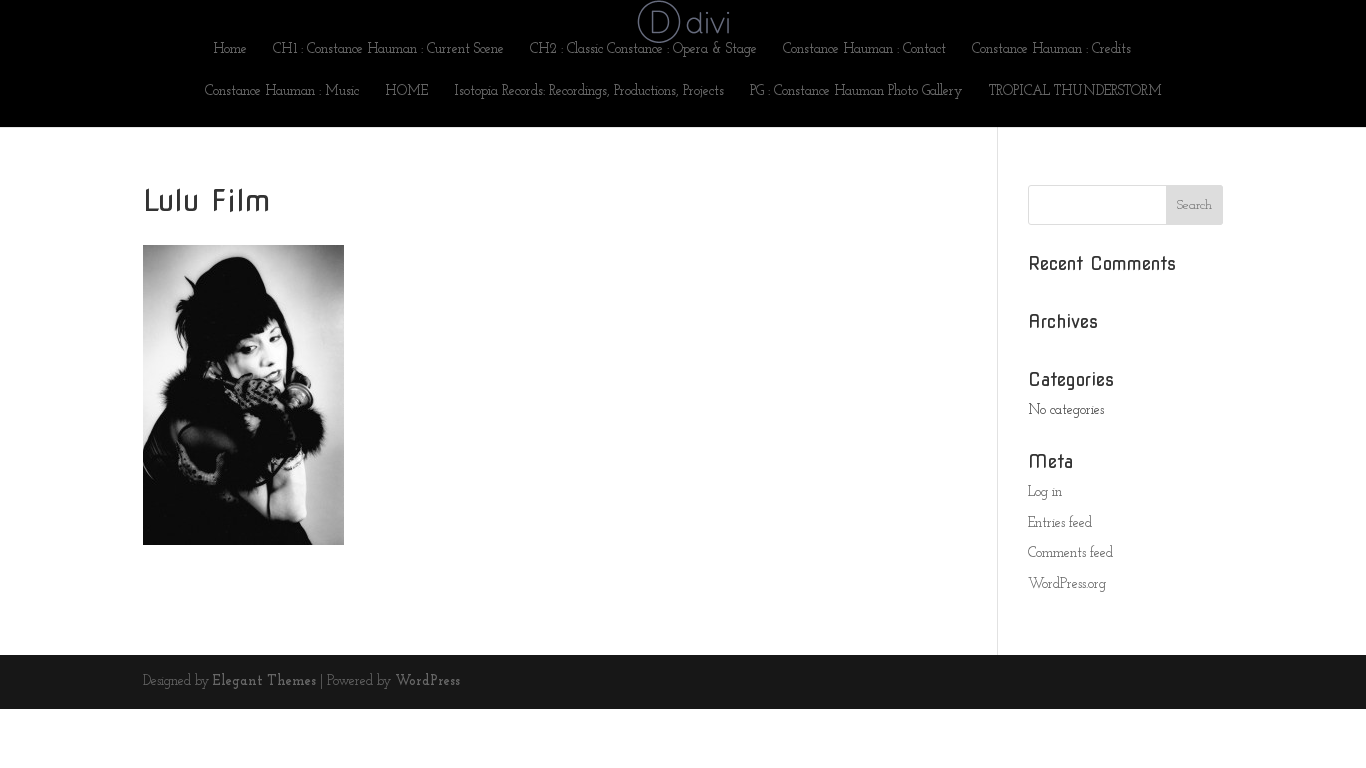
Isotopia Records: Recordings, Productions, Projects (589, 92)
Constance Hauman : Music (282, 92)
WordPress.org (1067, 584)
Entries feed (1060, 523)
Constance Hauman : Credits (1051, 50)
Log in (1045, 492)
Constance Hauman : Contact (864, 50)
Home (230, 50)
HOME (406, 92)
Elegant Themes (264, 681)
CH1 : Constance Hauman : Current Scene (388, 50)
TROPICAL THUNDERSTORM (1075, 92)
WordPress (427, 681)
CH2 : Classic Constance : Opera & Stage (643, 50)
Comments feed (1070, 553)
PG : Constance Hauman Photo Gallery (856, 92)
